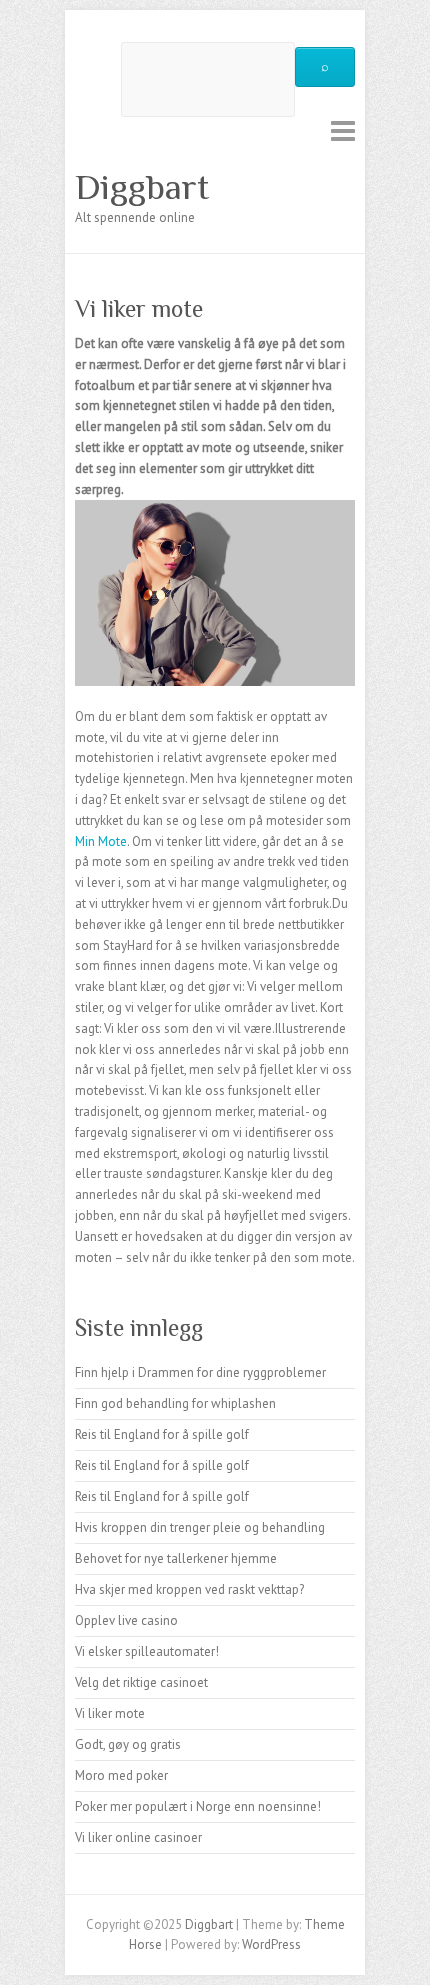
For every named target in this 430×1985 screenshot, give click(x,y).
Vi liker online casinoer (138, 1837)
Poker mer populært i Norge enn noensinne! (198, 1806)
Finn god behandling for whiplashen (175, 1403)
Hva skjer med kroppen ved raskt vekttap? (189, 1589)
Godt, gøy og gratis (128, 1744)
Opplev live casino (126, 1620)
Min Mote (101, 841)
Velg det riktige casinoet (141, 1682)
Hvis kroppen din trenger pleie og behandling (200, 1527)
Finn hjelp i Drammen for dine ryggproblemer (200, 1372)
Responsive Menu (343, 130)
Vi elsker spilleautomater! (147, 1651)
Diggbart (142, 187)
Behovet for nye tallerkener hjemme (176, 1558)
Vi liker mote (110, 1713)
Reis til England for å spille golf (162, 1434)
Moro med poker (121, 1775)
